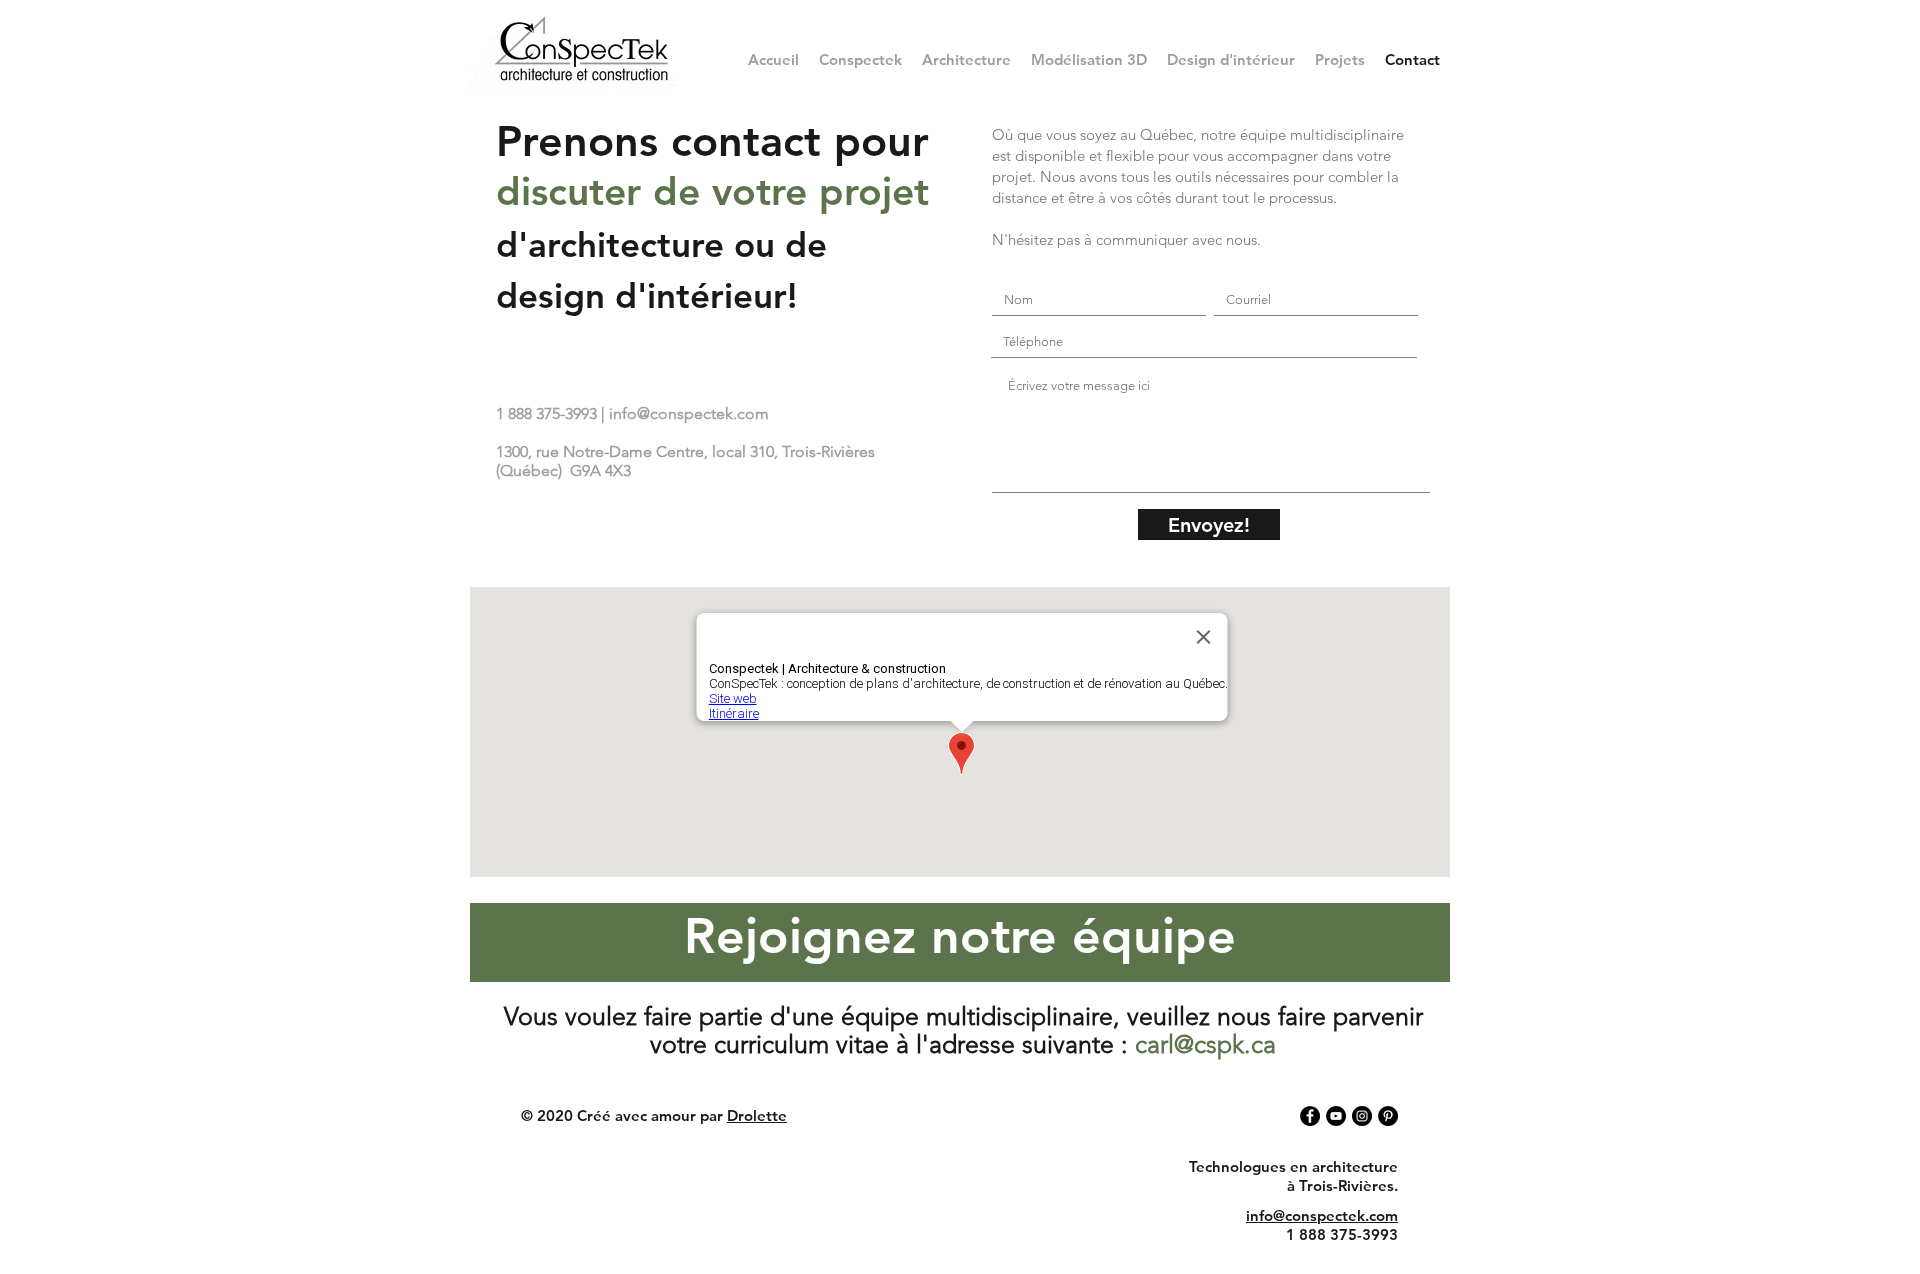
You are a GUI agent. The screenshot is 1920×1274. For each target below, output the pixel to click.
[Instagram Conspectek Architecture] (1362, 1116)
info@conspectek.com (689, 413)
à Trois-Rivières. (1342, 1185)
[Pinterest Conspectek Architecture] (1388, 1116)
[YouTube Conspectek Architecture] (1336, 1116)
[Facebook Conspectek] (1310, 1116)
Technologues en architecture (1293, 1166)
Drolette (757, 1115)
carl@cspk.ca (1205, 1044)
